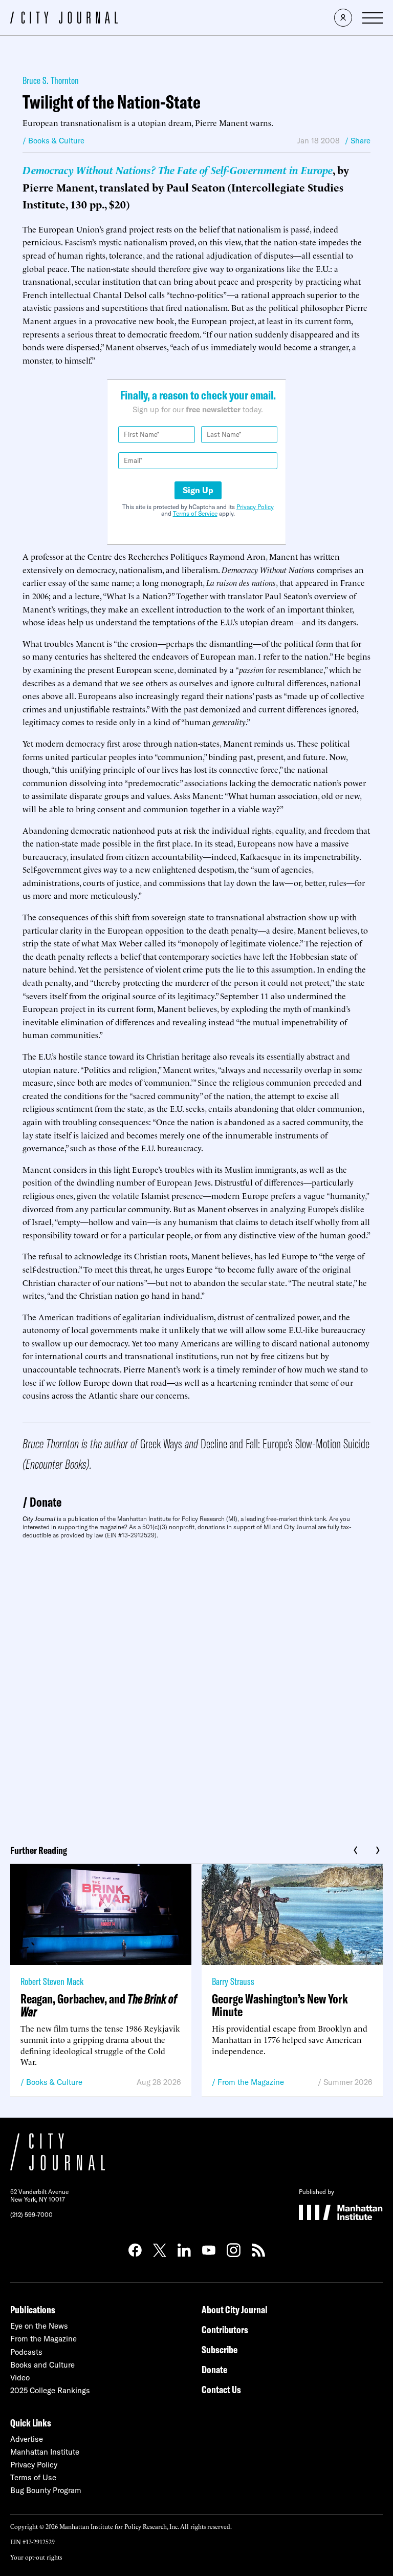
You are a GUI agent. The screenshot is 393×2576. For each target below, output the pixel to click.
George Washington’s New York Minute (280, 2005)
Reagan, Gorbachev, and (99, 2005)
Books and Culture (42, 2365)
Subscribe (220, 2349)
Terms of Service (195, 513)
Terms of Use (33, 2477)
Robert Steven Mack (52, 1981)
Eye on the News (39, 2326)
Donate (46, 1502)
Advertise (27, 2439)
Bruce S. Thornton (51, 80)
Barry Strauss (233, 1981)
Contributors (225, 2329)
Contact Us (221, 2389)
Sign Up (198, 490)
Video (20, 2378)
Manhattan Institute (45, 2452)
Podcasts (26, 2352)
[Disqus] (196, 1688)
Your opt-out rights (36, 2557)
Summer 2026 (348, 2082)
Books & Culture (54, 2082)
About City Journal (235, 2309)
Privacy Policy (255, 507)
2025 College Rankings (50, 2390)
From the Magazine (251, 2082)
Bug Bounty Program (46, 2490)
